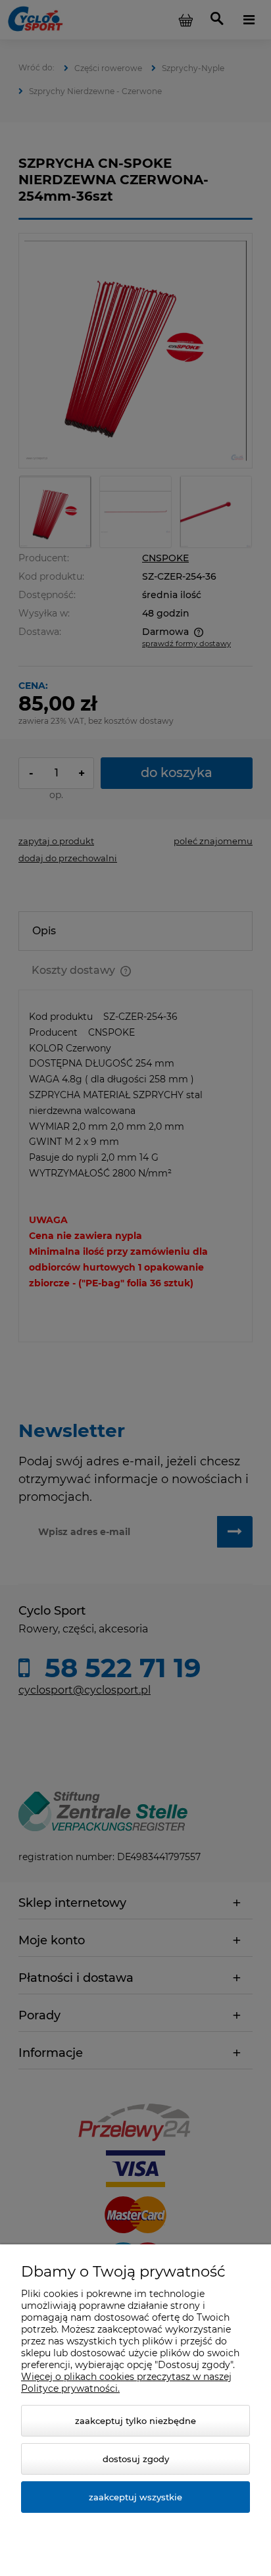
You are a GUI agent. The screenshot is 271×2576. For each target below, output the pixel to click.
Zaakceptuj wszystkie (135, 2497)
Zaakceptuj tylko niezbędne (135, 2421)
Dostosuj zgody (136, 2459)
